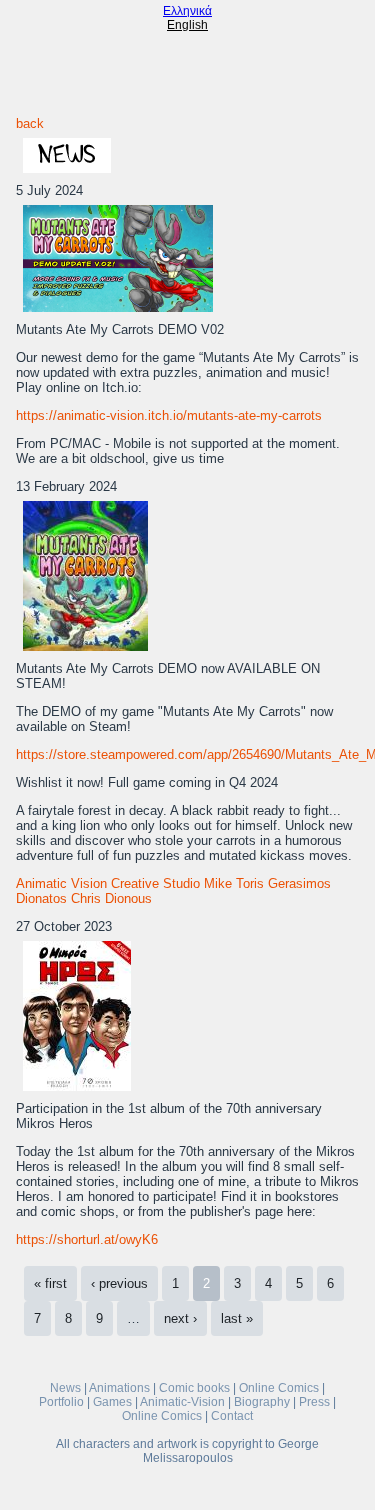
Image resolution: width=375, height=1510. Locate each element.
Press (314, 1402)
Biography (262, 1402)
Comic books (194, 1388)
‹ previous (119, 1283)
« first (50, 1283)
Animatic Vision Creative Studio (108, 883)
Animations (119, 1388)
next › (180, 1318)
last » (237, 1318)
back (30, 123)
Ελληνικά (187, 11)
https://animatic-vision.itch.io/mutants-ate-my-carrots (169, 415)
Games (112, 1402)
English (187, 25)
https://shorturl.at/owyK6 (87, 1239)
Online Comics (279, 1388)
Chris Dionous (111, 898)
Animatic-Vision (182, 1402)
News (65, 1388)
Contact (232, 1416)
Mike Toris (234, 883)
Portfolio (61, 1402)
